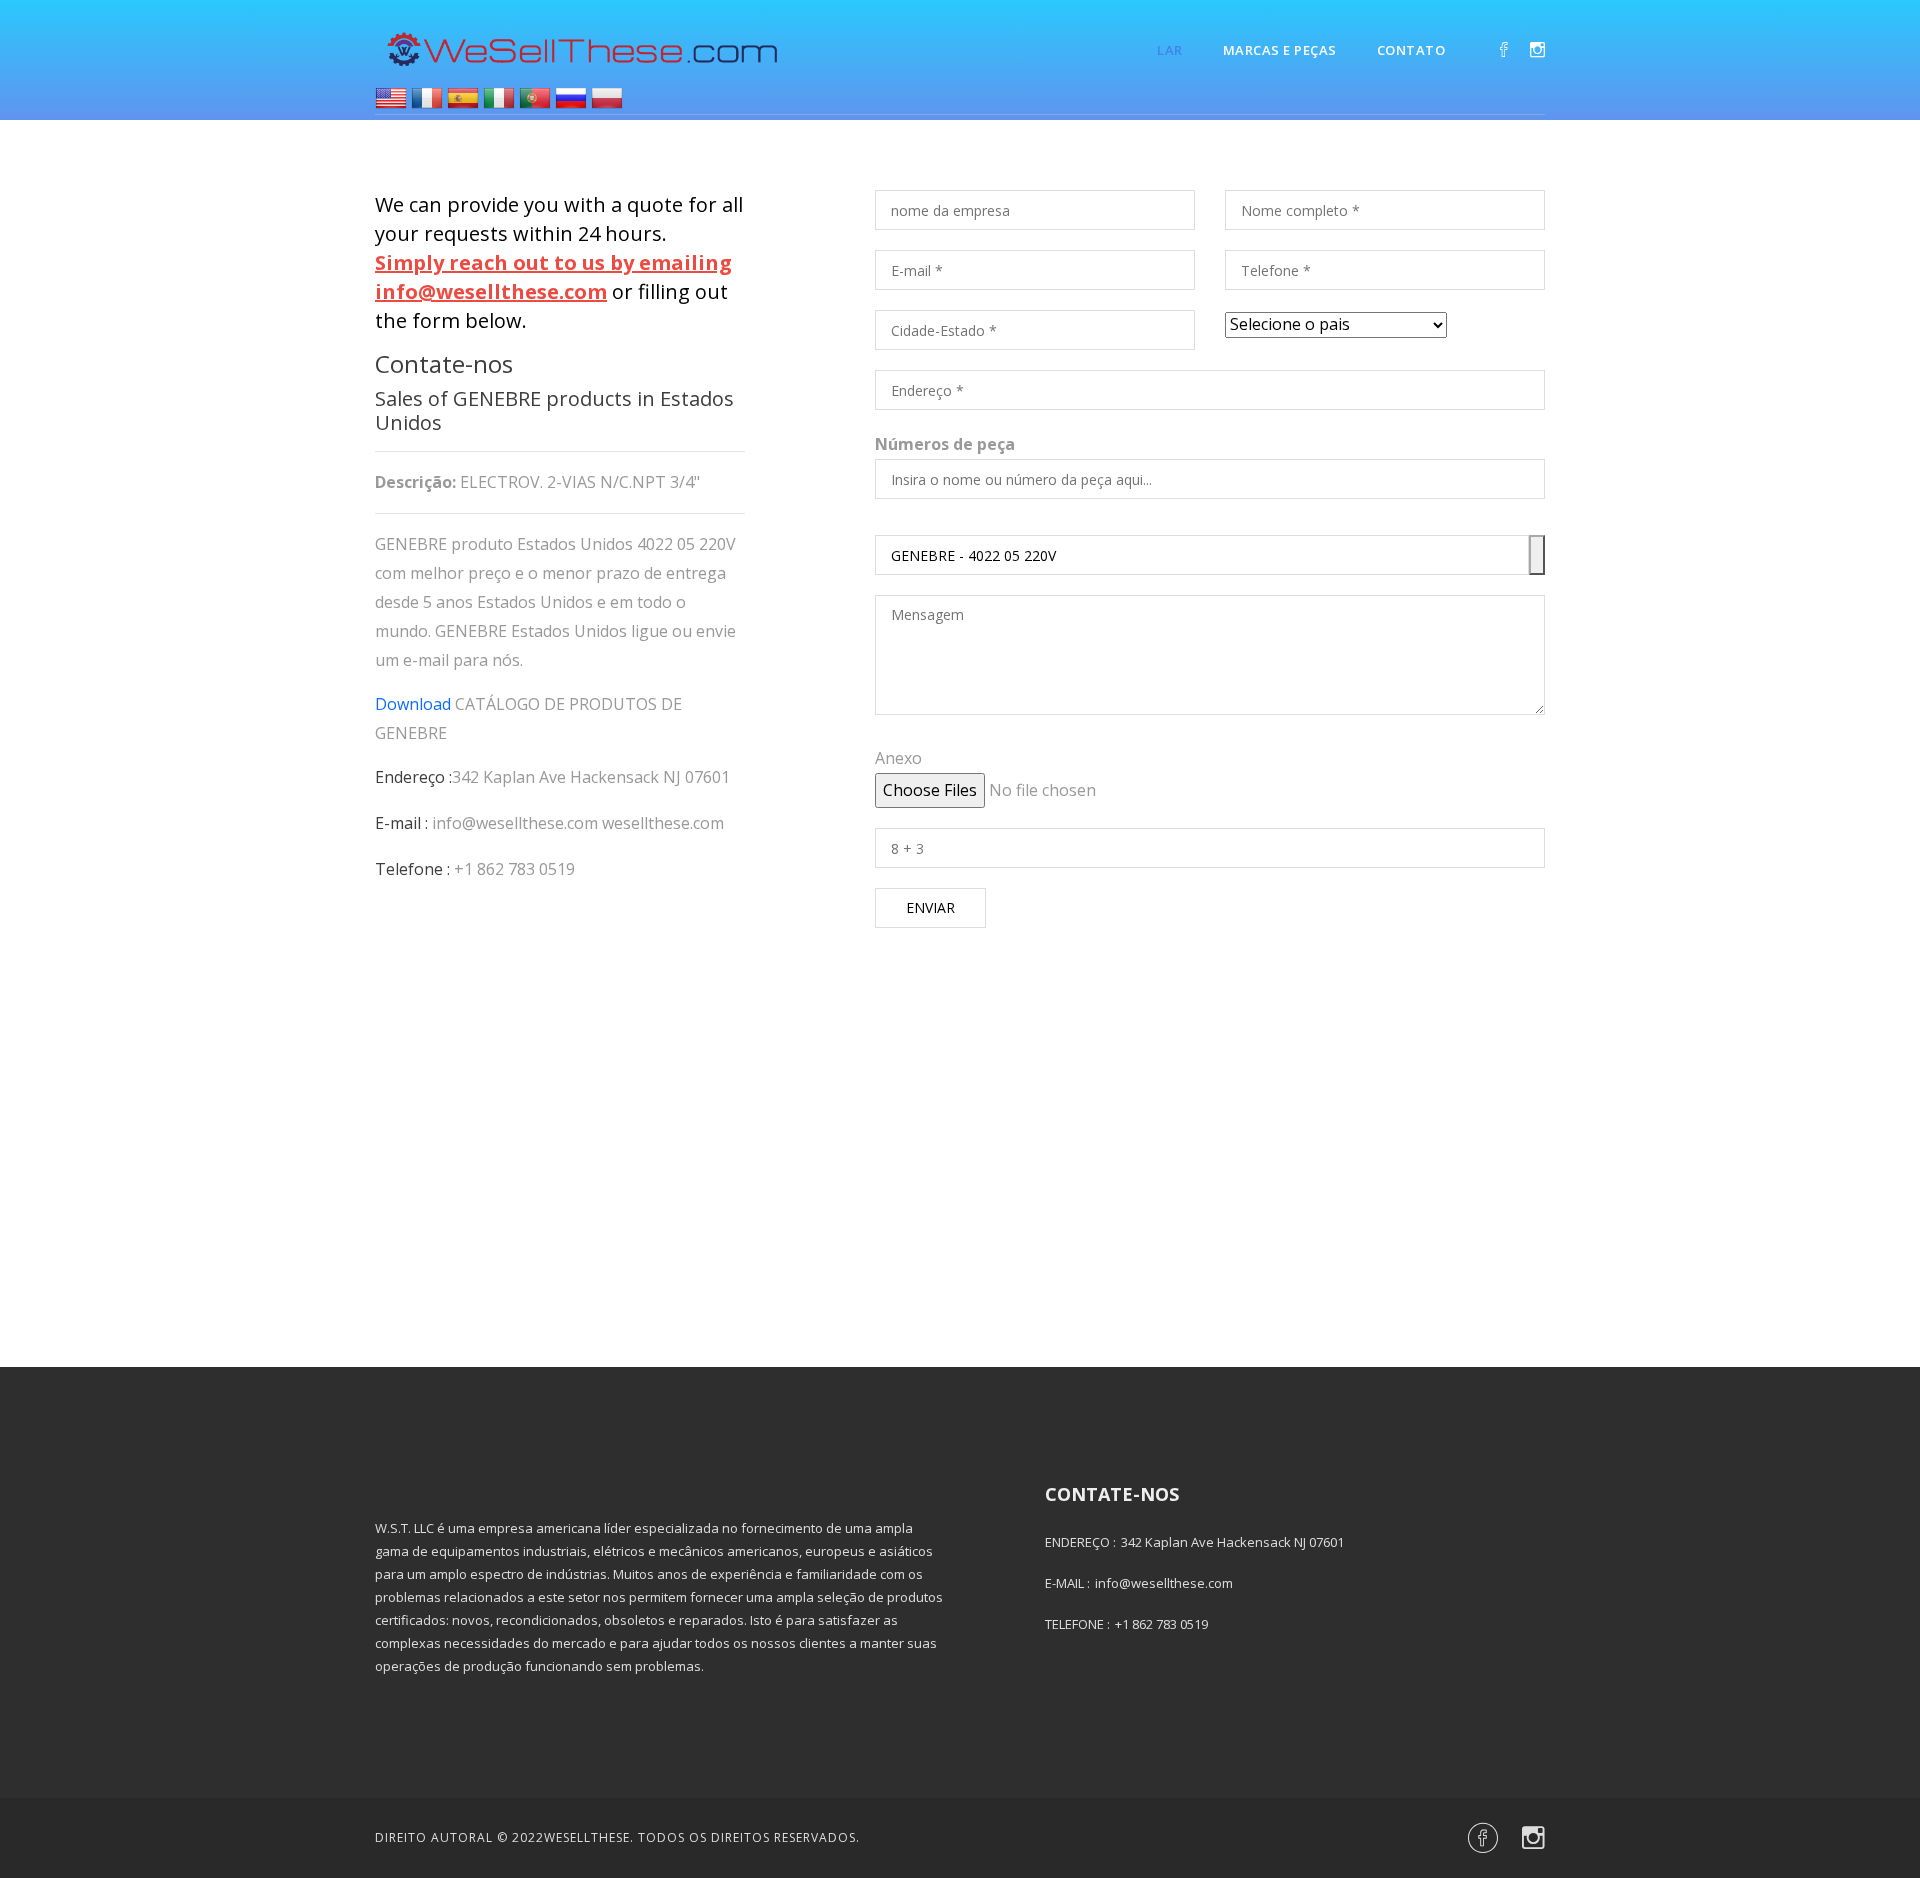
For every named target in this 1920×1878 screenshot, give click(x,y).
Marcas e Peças (1280, 50)
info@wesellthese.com (515, 823)
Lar (1170, 50)
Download (413, 704)
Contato (1411, 50)
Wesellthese (587, 1837)
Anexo (898, 758)
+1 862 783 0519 (514, 869)
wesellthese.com (663, 823)
